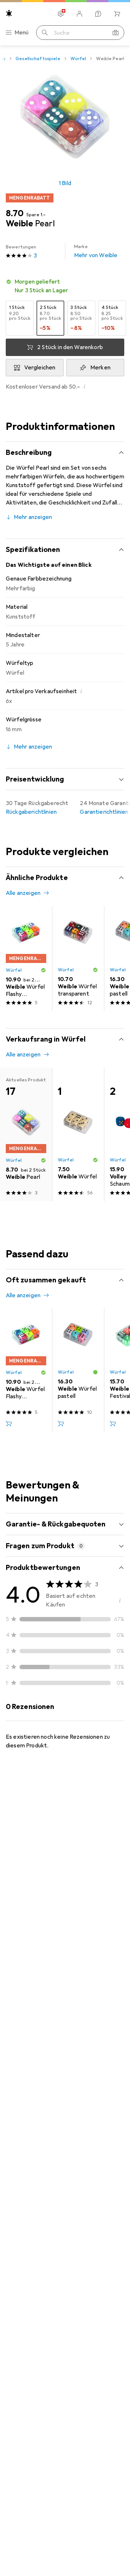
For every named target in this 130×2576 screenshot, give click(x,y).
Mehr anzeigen (33, 517)
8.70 (15, 213)
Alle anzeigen (23, 893)
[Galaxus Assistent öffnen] (98, 14)
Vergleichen (40, 368)
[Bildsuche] (116, 33)
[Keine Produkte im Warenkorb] (117, 14)
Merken (100, 368)
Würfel (78, 59)
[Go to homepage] (9, 13)
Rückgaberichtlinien (31, 812)
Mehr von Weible (96, 251)
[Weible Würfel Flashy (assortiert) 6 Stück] (26, 959)
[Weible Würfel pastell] (78, 1370)
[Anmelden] (79, 14)
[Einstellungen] (61, 14)
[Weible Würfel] (78, 1134)
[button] (65, 286)
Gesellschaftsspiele (38, 59)
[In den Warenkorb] (9, 1424)
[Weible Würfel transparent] (78, 959)
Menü (22, 33)
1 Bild (65, 183)
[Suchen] (45, 33)
